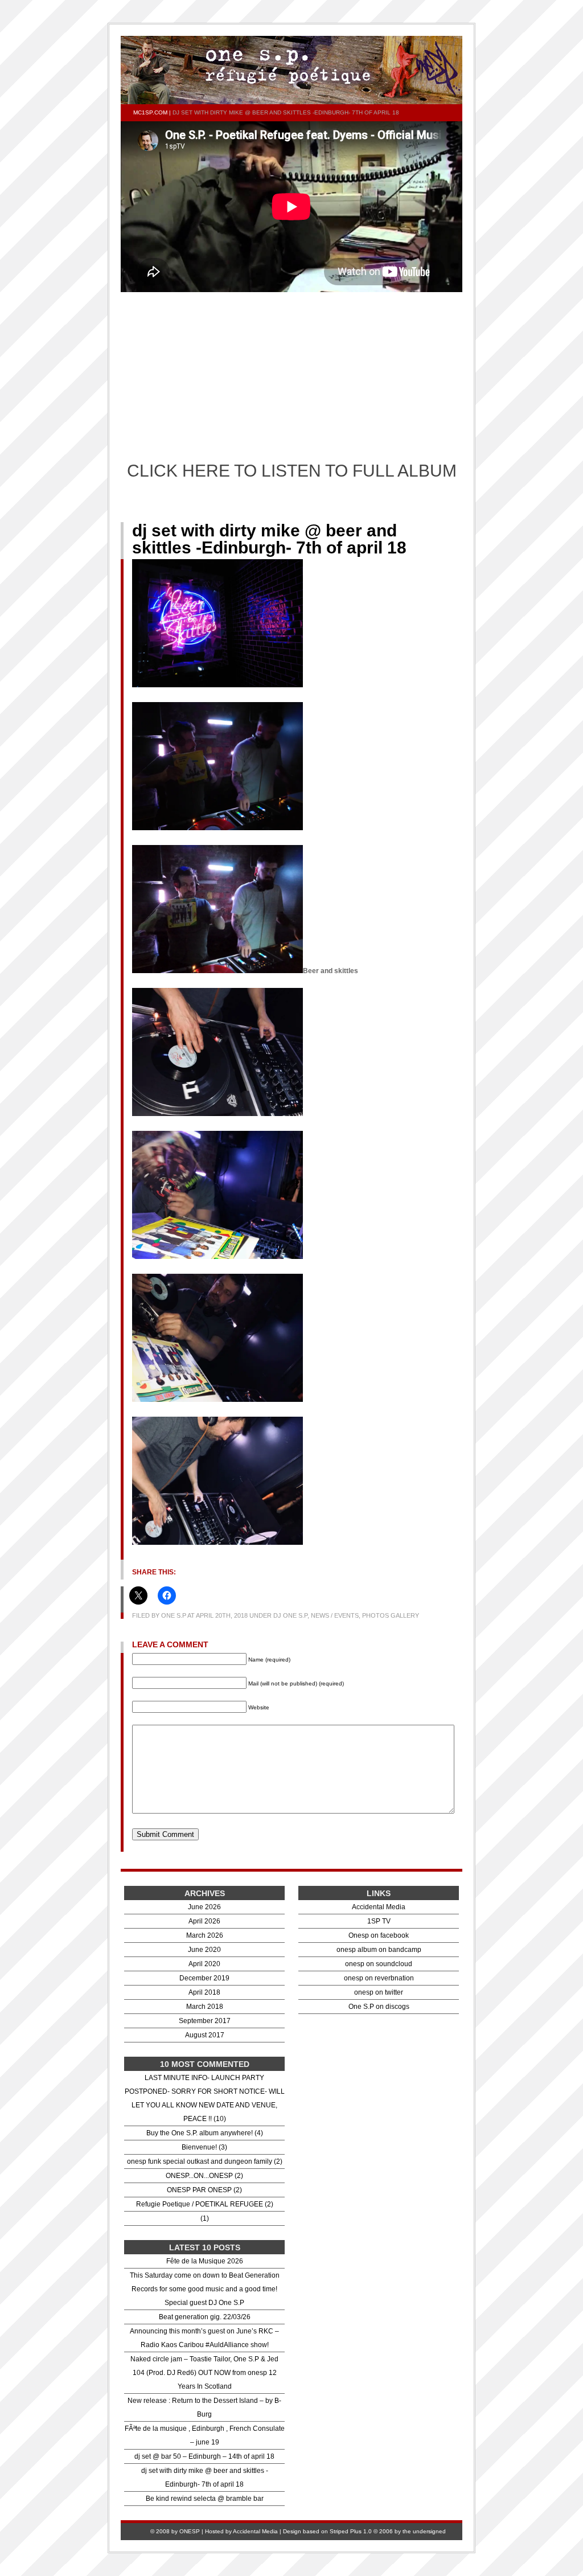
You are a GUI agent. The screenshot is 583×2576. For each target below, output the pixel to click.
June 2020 (204, 1950)
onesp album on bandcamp (379, 1950)
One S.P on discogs (379, 2007)
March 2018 (205, 2007)
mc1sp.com (150, 112)
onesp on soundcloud (379, 1964)
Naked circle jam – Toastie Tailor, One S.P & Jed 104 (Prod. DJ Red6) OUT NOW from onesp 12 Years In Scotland (204, 2373)
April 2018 (204, 1992)
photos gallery (391, 1615)
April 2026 (204, 1921)
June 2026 (204, 1907)
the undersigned (424, 2531)
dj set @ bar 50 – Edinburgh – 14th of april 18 (204, 2456)
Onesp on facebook (379, 1935)
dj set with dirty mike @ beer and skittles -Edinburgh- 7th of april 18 (269, 539)
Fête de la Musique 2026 (205, 2261)
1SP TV (379, 1921)
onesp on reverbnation (379, 1978)
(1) (205, 2218)
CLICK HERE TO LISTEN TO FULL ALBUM (292, 471)
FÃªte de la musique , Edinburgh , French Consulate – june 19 (205, 2435)
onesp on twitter (379, 1992)
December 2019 (204, 1978)
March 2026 (205, 1935)
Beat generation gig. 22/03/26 (205, 2317)
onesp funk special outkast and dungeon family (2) (205, 2161)
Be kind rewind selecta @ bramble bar (205, 2499)
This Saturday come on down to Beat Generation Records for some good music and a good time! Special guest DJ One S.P (205, 2289)
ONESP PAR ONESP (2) (204, 2190)
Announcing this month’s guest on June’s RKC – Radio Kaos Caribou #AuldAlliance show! (204, 2338)
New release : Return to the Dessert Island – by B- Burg (204, 2407)
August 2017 (205, 2035)
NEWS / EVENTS (335, 1615)
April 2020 (204, 1964)
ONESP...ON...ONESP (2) (204, 2176)
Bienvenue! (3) (204, 2147)
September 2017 (205, 2021)
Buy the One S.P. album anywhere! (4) (205, 2133)
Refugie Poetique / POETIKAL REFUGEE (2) (205, 2204)
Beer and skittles (330, 971)
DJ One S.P (290, 1615)
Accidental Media (379, 1907)
